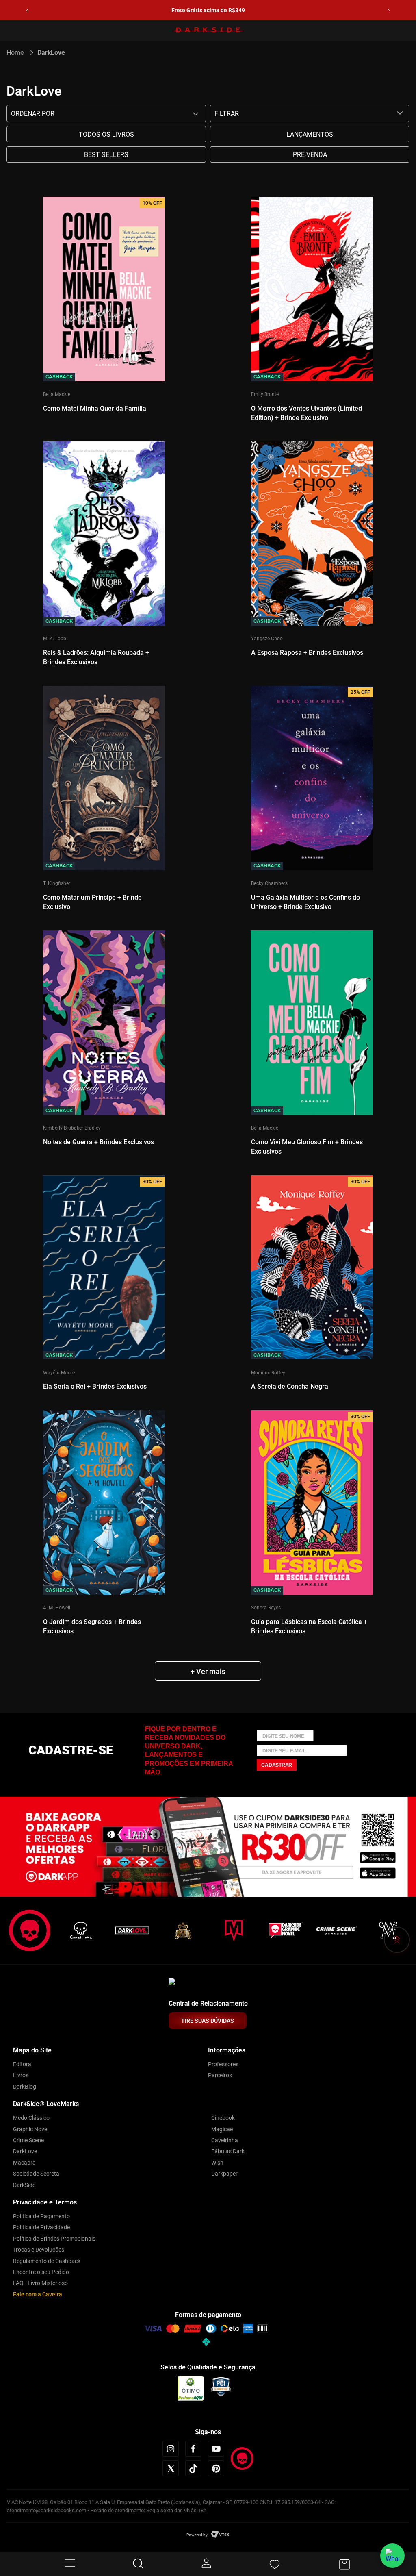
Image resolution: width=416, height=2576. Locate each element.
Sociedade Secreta (36, 2174)
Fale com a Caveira (38, 2294)
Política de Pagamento (41, 2216)
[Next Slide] (389, 10)
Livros (21, 2075)
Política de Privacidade (41, 2227)
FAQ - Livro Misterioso (40, 2283)
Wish (217, 2163)
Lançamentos (310, 134)
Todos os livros (106, 134)
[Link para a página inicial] (18, 53)
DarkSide (24, 2185)
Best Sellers (106, 155)
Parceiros (220, 2075)
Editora (22, 2064)
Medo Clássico (31, 2118)
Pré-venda (310, 155)
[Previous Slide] (27, 10)
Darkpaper (224, 2174)
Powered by (197, 2535)
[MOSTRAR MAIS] (208, 1671)
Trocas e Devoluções (39, 2250)
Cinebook (223, 2118)
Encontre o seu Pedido (41, 2272)
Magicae (222, 2129)
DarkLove (51, 53)
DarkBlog (25, 2087)
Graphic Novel (31, 2129)
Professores (223, 2064)
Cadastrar (277, 1765)
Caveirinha (225, 2140)
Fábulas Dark (228, 2151)
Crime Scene (28, 2140)
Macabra (24, 2163)
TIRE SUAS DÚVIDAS (208, 2021)
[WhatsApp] (392, 2556)
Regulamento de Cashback (47, 2261)
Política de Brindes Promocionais (54, 2239)
